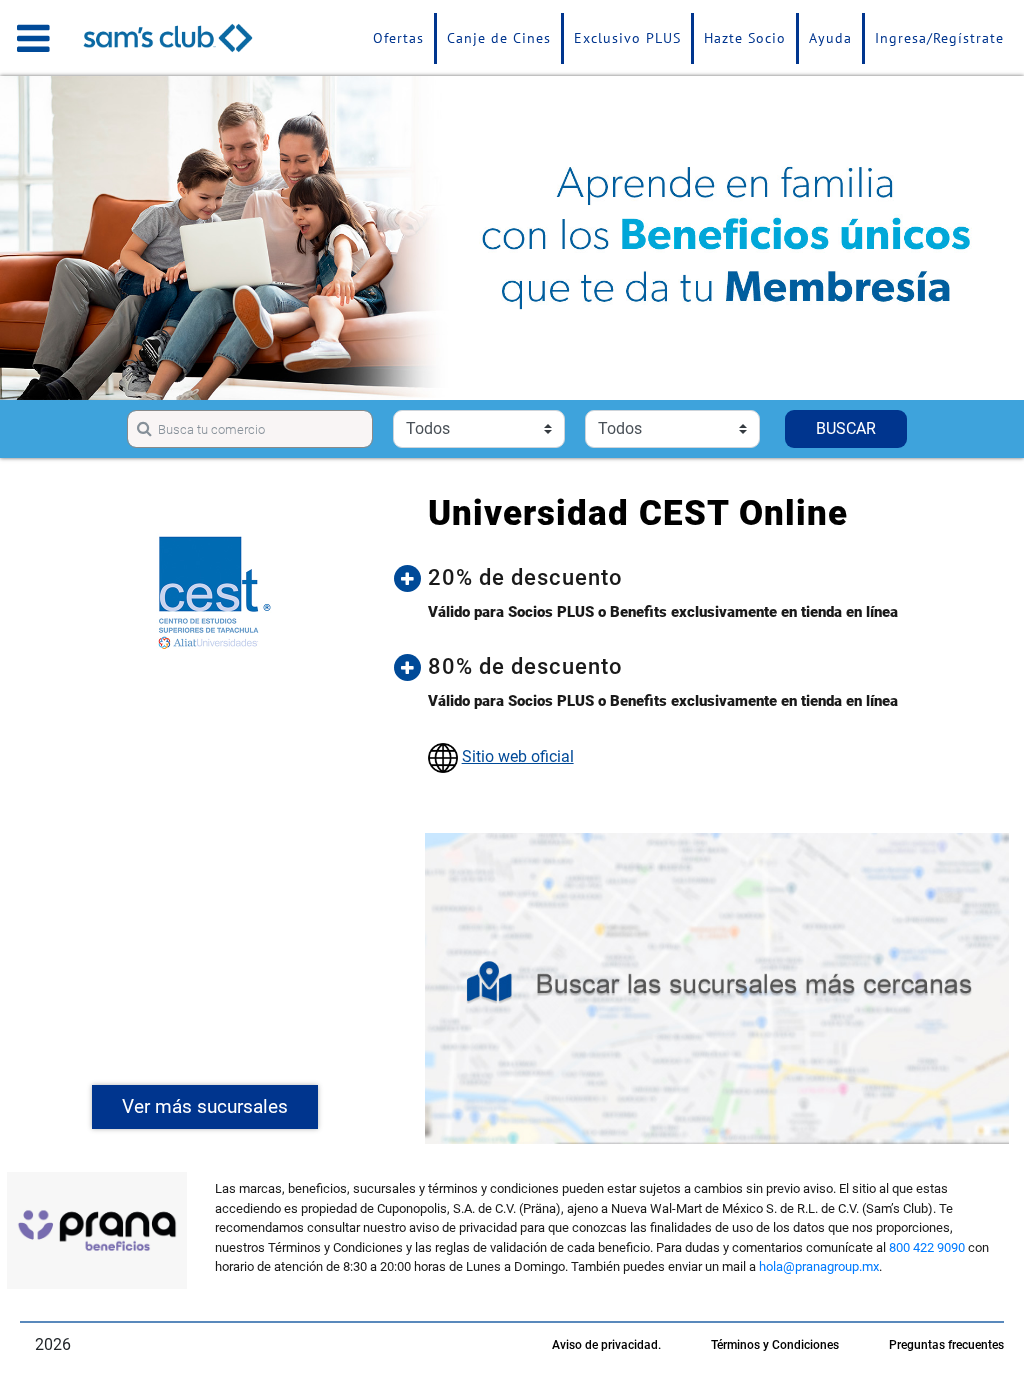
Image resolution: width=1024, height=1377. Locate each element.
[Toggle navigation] (33, 38)
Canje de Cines (499, 38)
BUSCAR (846, 428)
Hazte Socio (745, 38)
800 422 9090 (927, 1247)
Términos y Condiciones (775, 1345)
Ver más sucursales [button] (205, 1106)
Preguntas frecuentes (946, 1345)
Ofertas (398, 38)
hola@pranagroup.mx (819, 1266)
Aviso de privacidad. (606, 1345)
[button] (711, 578)
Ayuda (830, 38)
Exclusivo (627, 38)
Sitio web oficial (518, 756)
